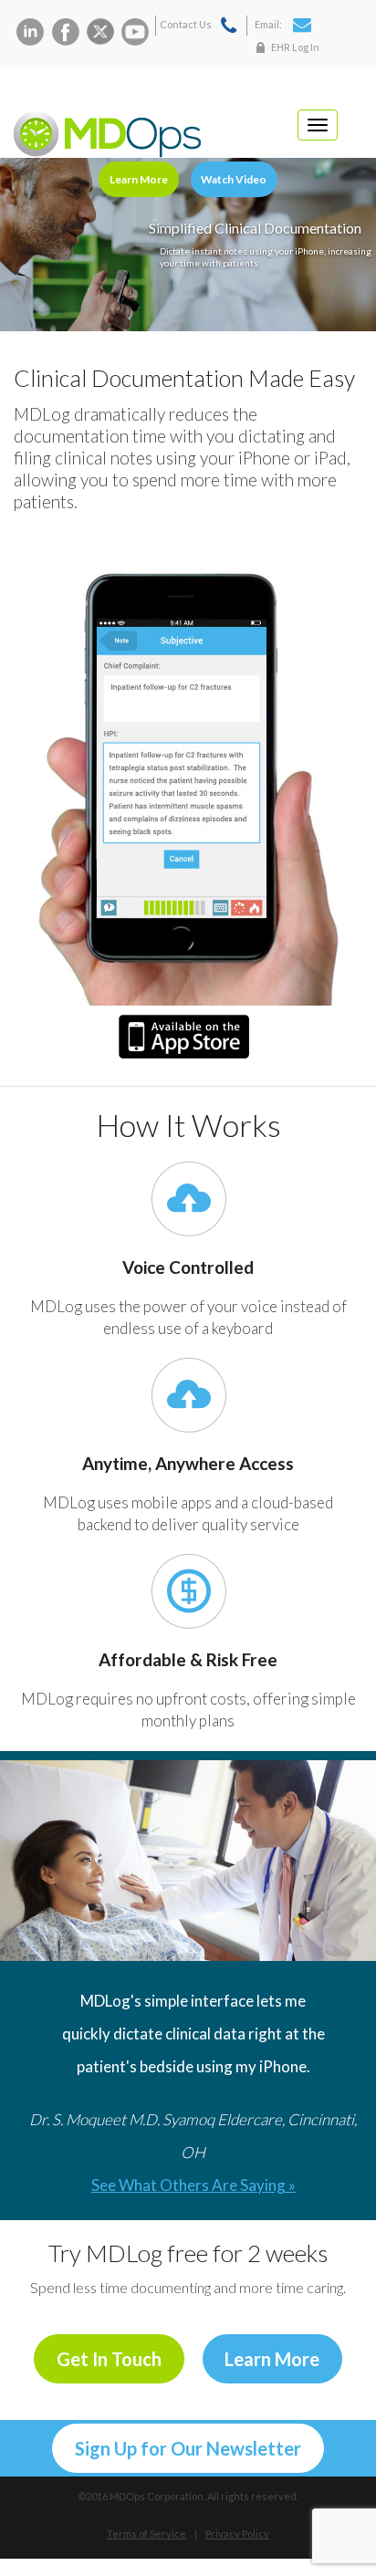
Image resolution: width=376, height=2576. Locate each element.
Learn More (139, 179)
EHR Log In (295, 47)
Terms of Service (146, 2534)
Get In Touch (109, 2359)
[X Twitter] (100, 32)
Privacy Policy (237, 2534)
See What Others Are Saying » (193, 2185)
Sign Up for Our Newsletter (188, 2448)
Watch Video (234, 179)
